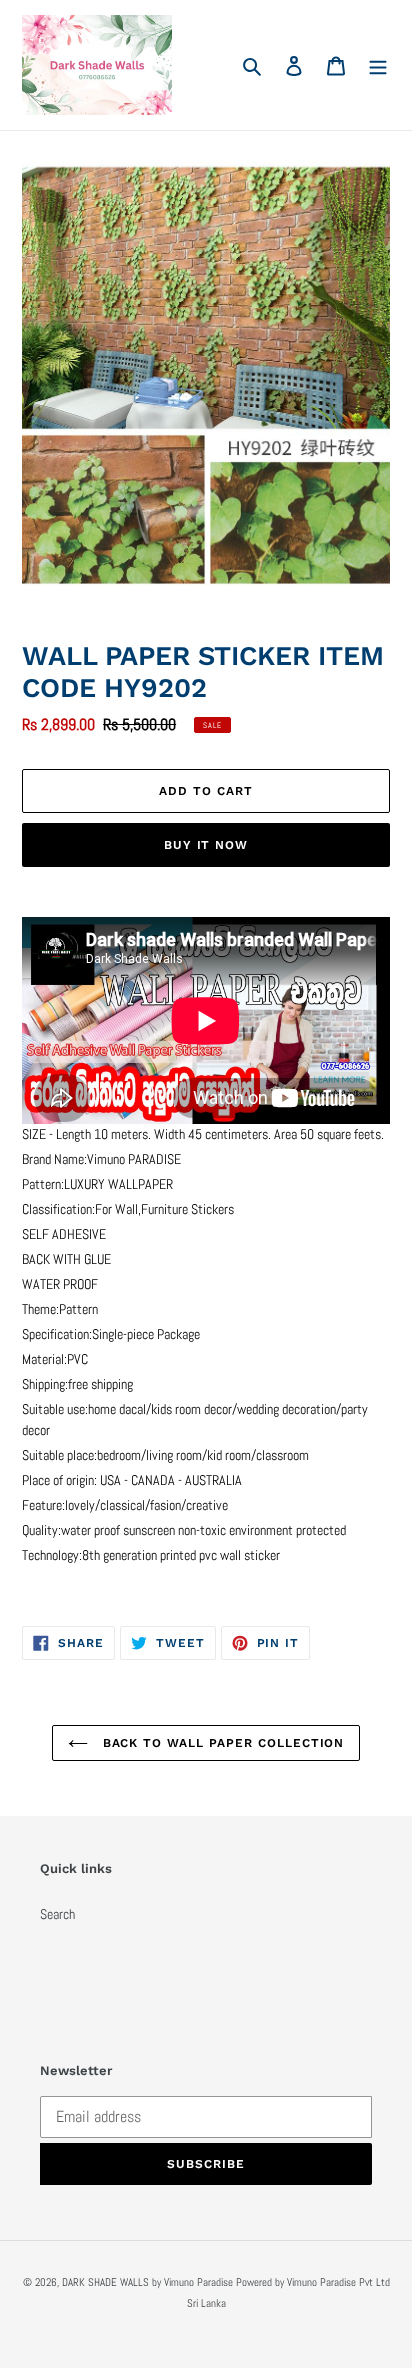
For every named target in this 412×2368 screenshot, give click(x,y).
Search (57, 1914)
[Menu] (378, 64)
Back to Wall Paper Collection (221, 1743)
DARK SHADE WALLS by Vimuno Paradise (147, 2282)
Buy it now (206, 845)
